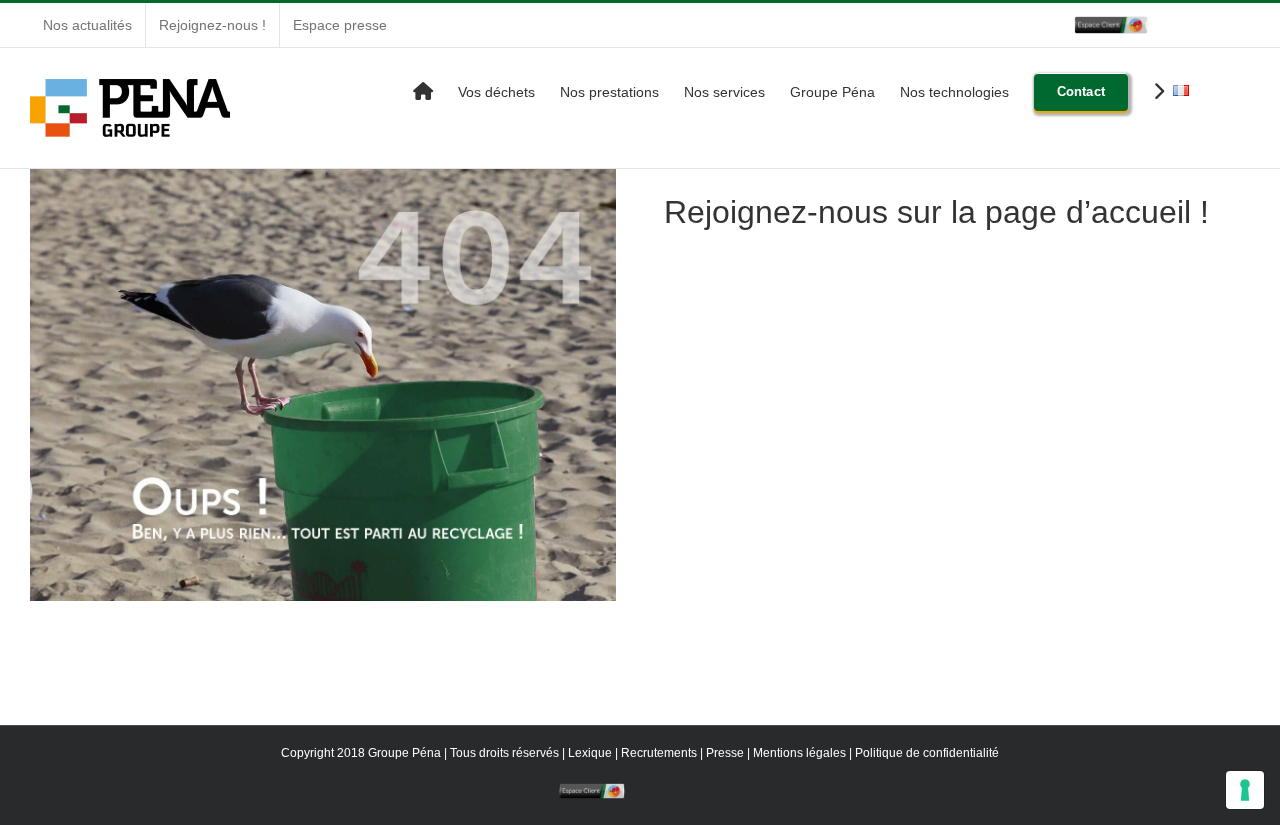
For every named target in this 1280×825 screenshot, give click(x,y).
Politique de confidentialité (927, 753)
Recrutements (659, 753)
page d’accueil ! (1097, 212)
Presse (725, 753)
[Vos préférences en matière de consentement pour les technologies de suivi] (1245, 790)
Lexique (590, 753)
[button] (1219, 90)
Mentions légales (799, 753)
